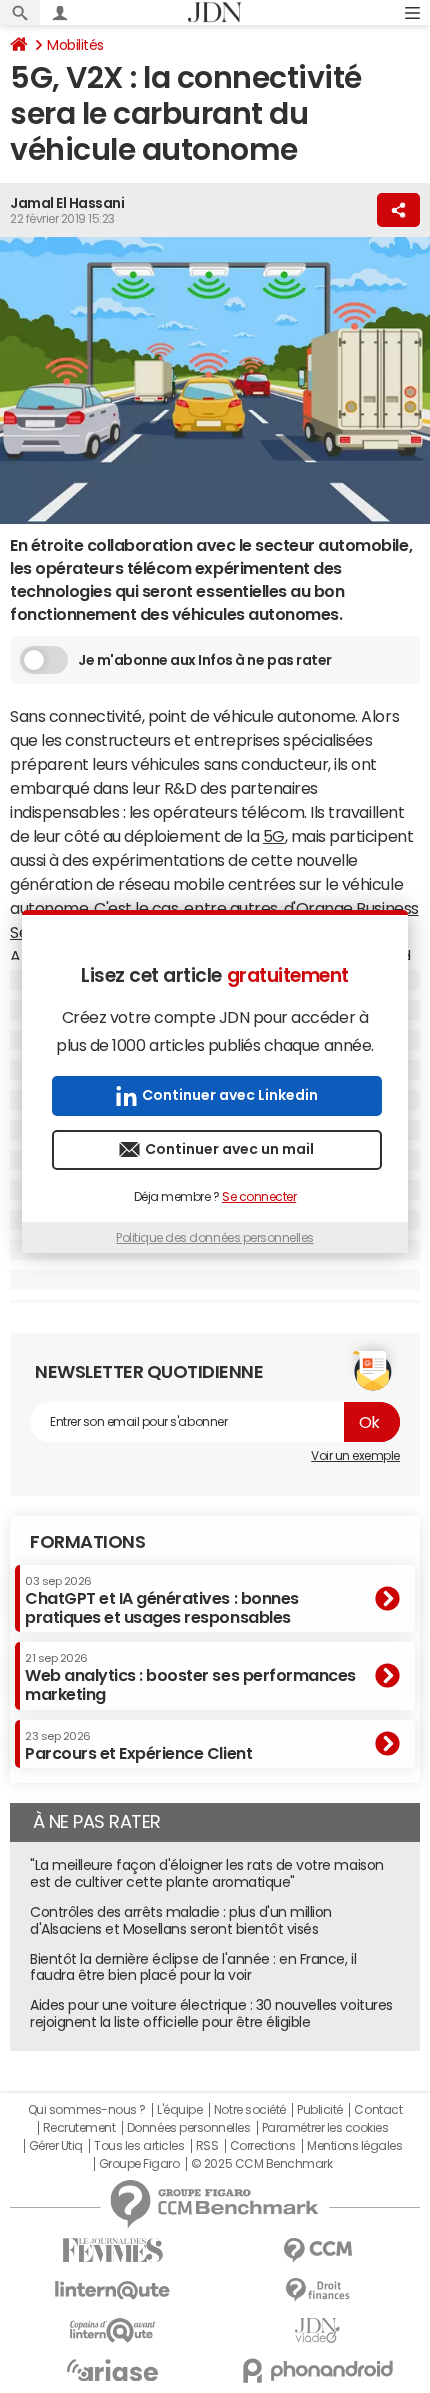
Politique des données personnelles (215, 1238)
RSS (207, 2146)
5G (274, 836)
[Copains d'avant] (112, 2330)
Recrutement (79, 2128)
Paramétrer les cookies (325, 2128)
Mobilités (75, 45)
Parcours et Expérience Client (138, 1746)
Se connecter (259, 1197)
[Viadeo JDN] (317, 2330)
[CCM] (317, 2250)
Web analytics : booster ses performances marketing (190, 1677)
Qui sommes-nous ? (87, 2110)
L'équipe (179, 2110)
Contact (378, 2110)
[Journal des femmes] (112, 2250)
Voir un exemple (355, 1456)
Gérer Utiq (56, 2146)
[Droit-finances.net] (317, 2290)
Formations (87, 1542)
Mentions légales (354, 2146)
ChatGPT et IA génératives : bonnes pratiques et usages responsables (162, 1600)
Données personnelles (188, 2128)
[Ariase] (112, 2370)
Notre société (250, 2110)
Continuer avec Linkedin (230, 1095)
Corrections (263, 2146)
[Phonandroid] (317, 2370)
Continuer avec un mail (229, 1149)
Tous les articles (139, 2146)
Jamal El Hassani (67, 203)
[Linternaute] (112, 2290)
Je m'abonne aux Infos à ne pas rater (205, 660)
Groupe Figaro (139, 2164)
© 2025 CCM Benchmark (261, 2164)
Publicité (320, 2110)
